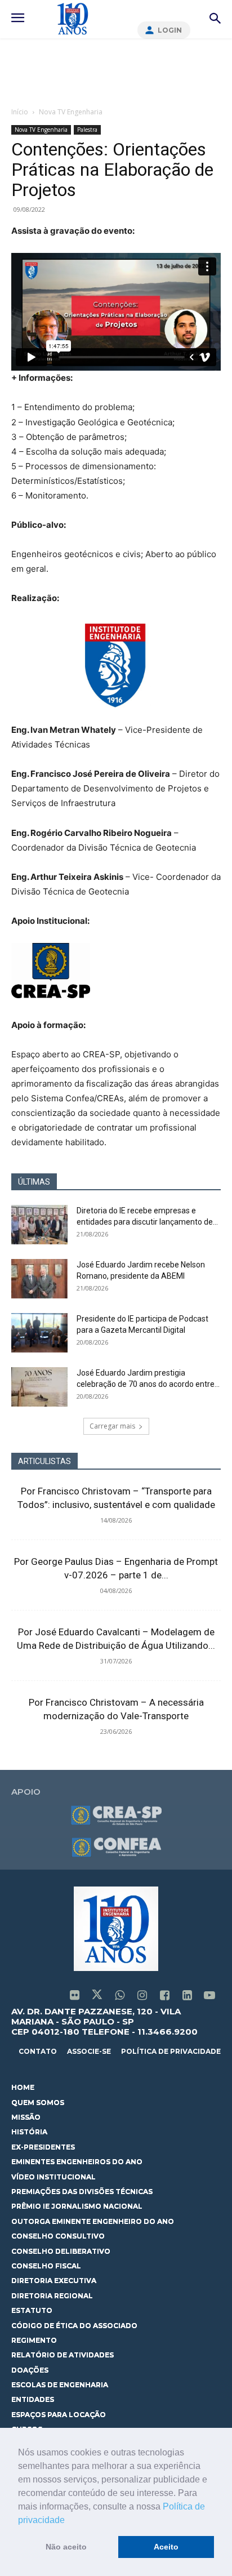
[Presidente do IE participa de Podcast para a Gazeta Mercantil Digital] (39, 1333)
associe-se (89, 2051)
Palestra (87, 130)
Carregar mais (112, 1426)
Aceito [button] (166, 2547)
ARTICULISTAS (44, 1461)
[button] (69, 2521)
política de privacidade (171, 2051)
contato (38, 2051)
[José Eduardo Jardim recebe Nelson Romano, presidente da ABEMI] (39, 1279)
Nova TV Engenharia (71, 112)
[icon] (74, 1996)
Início (20, 112)
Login (170, 30)
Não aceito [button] (66, 2547)
